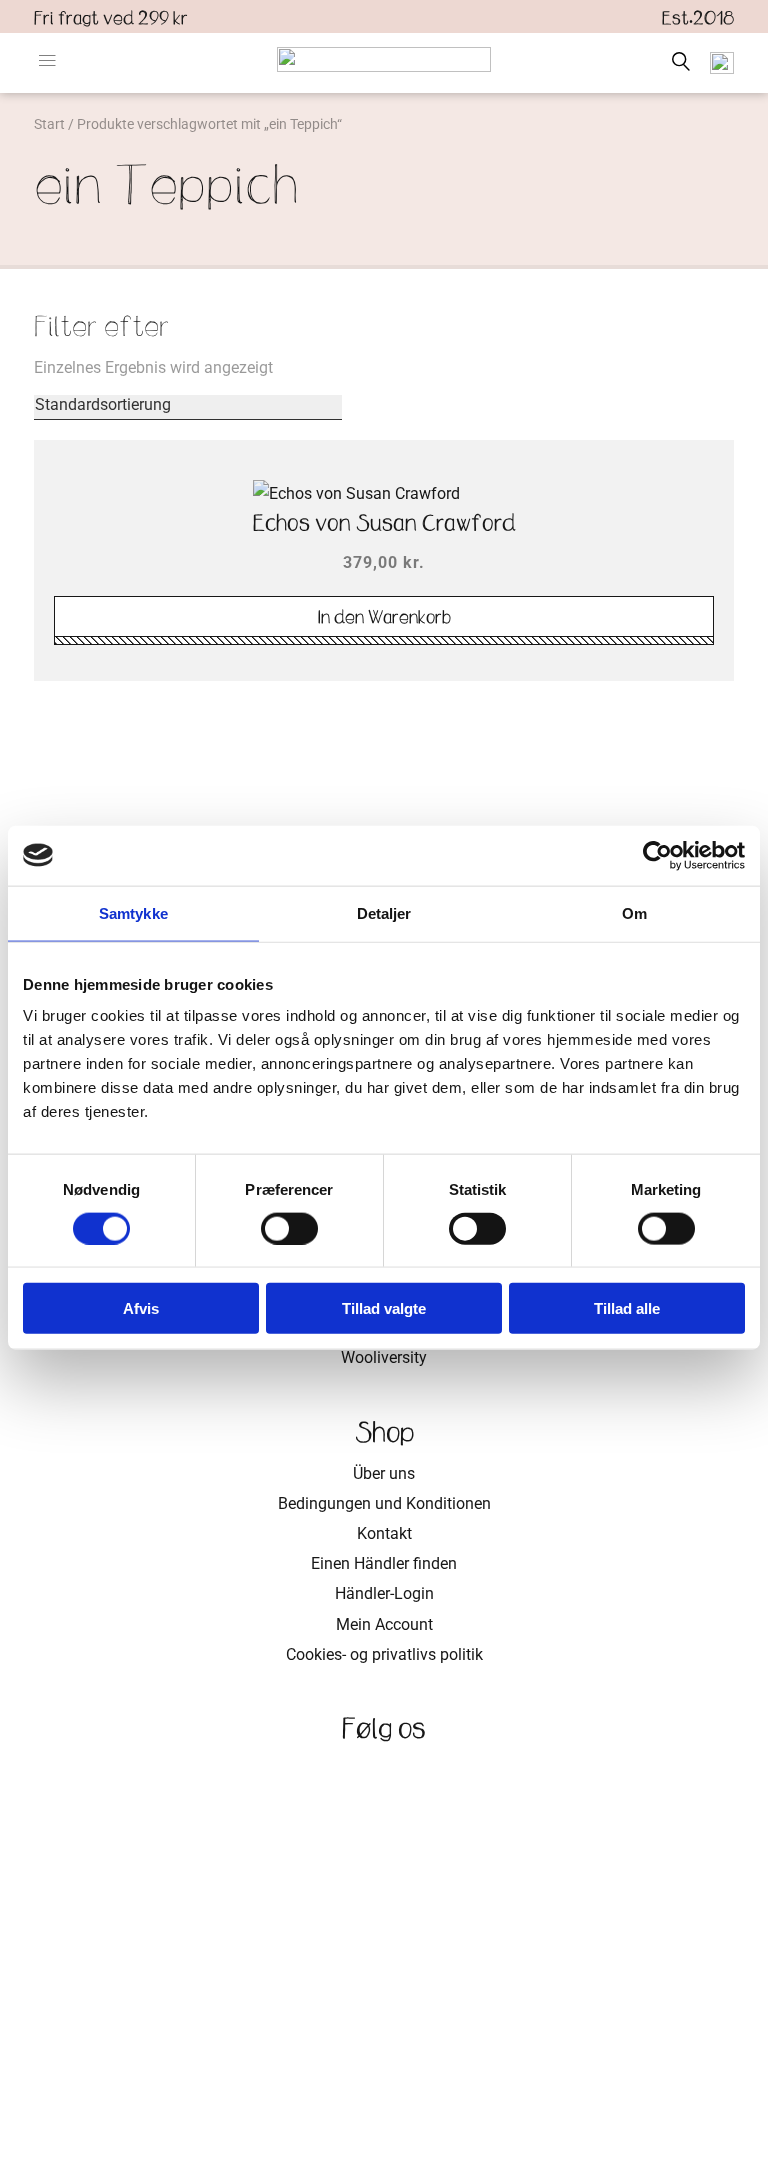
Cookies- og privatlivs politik (384, 1654)
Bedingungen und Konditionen (384, 1503)
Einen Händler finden (384, 1563)
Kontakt (384, 1533)
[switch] (289, 1228)
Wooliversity (384, 1357)
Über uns (384, 1473)
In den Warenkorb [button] (384, 617)
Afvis (141, 1308)
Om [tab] (634, 912)
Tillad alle (627, 1308)
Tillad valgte (384, 1308)
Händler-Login (384, 1593)
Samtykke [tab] (133, 912)
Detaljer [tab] (384, 912)
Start (49, 124)
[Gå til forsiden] (384, 59)
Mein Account (384, 1624)
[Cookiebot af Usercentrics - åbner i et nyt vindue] (657, 855)
